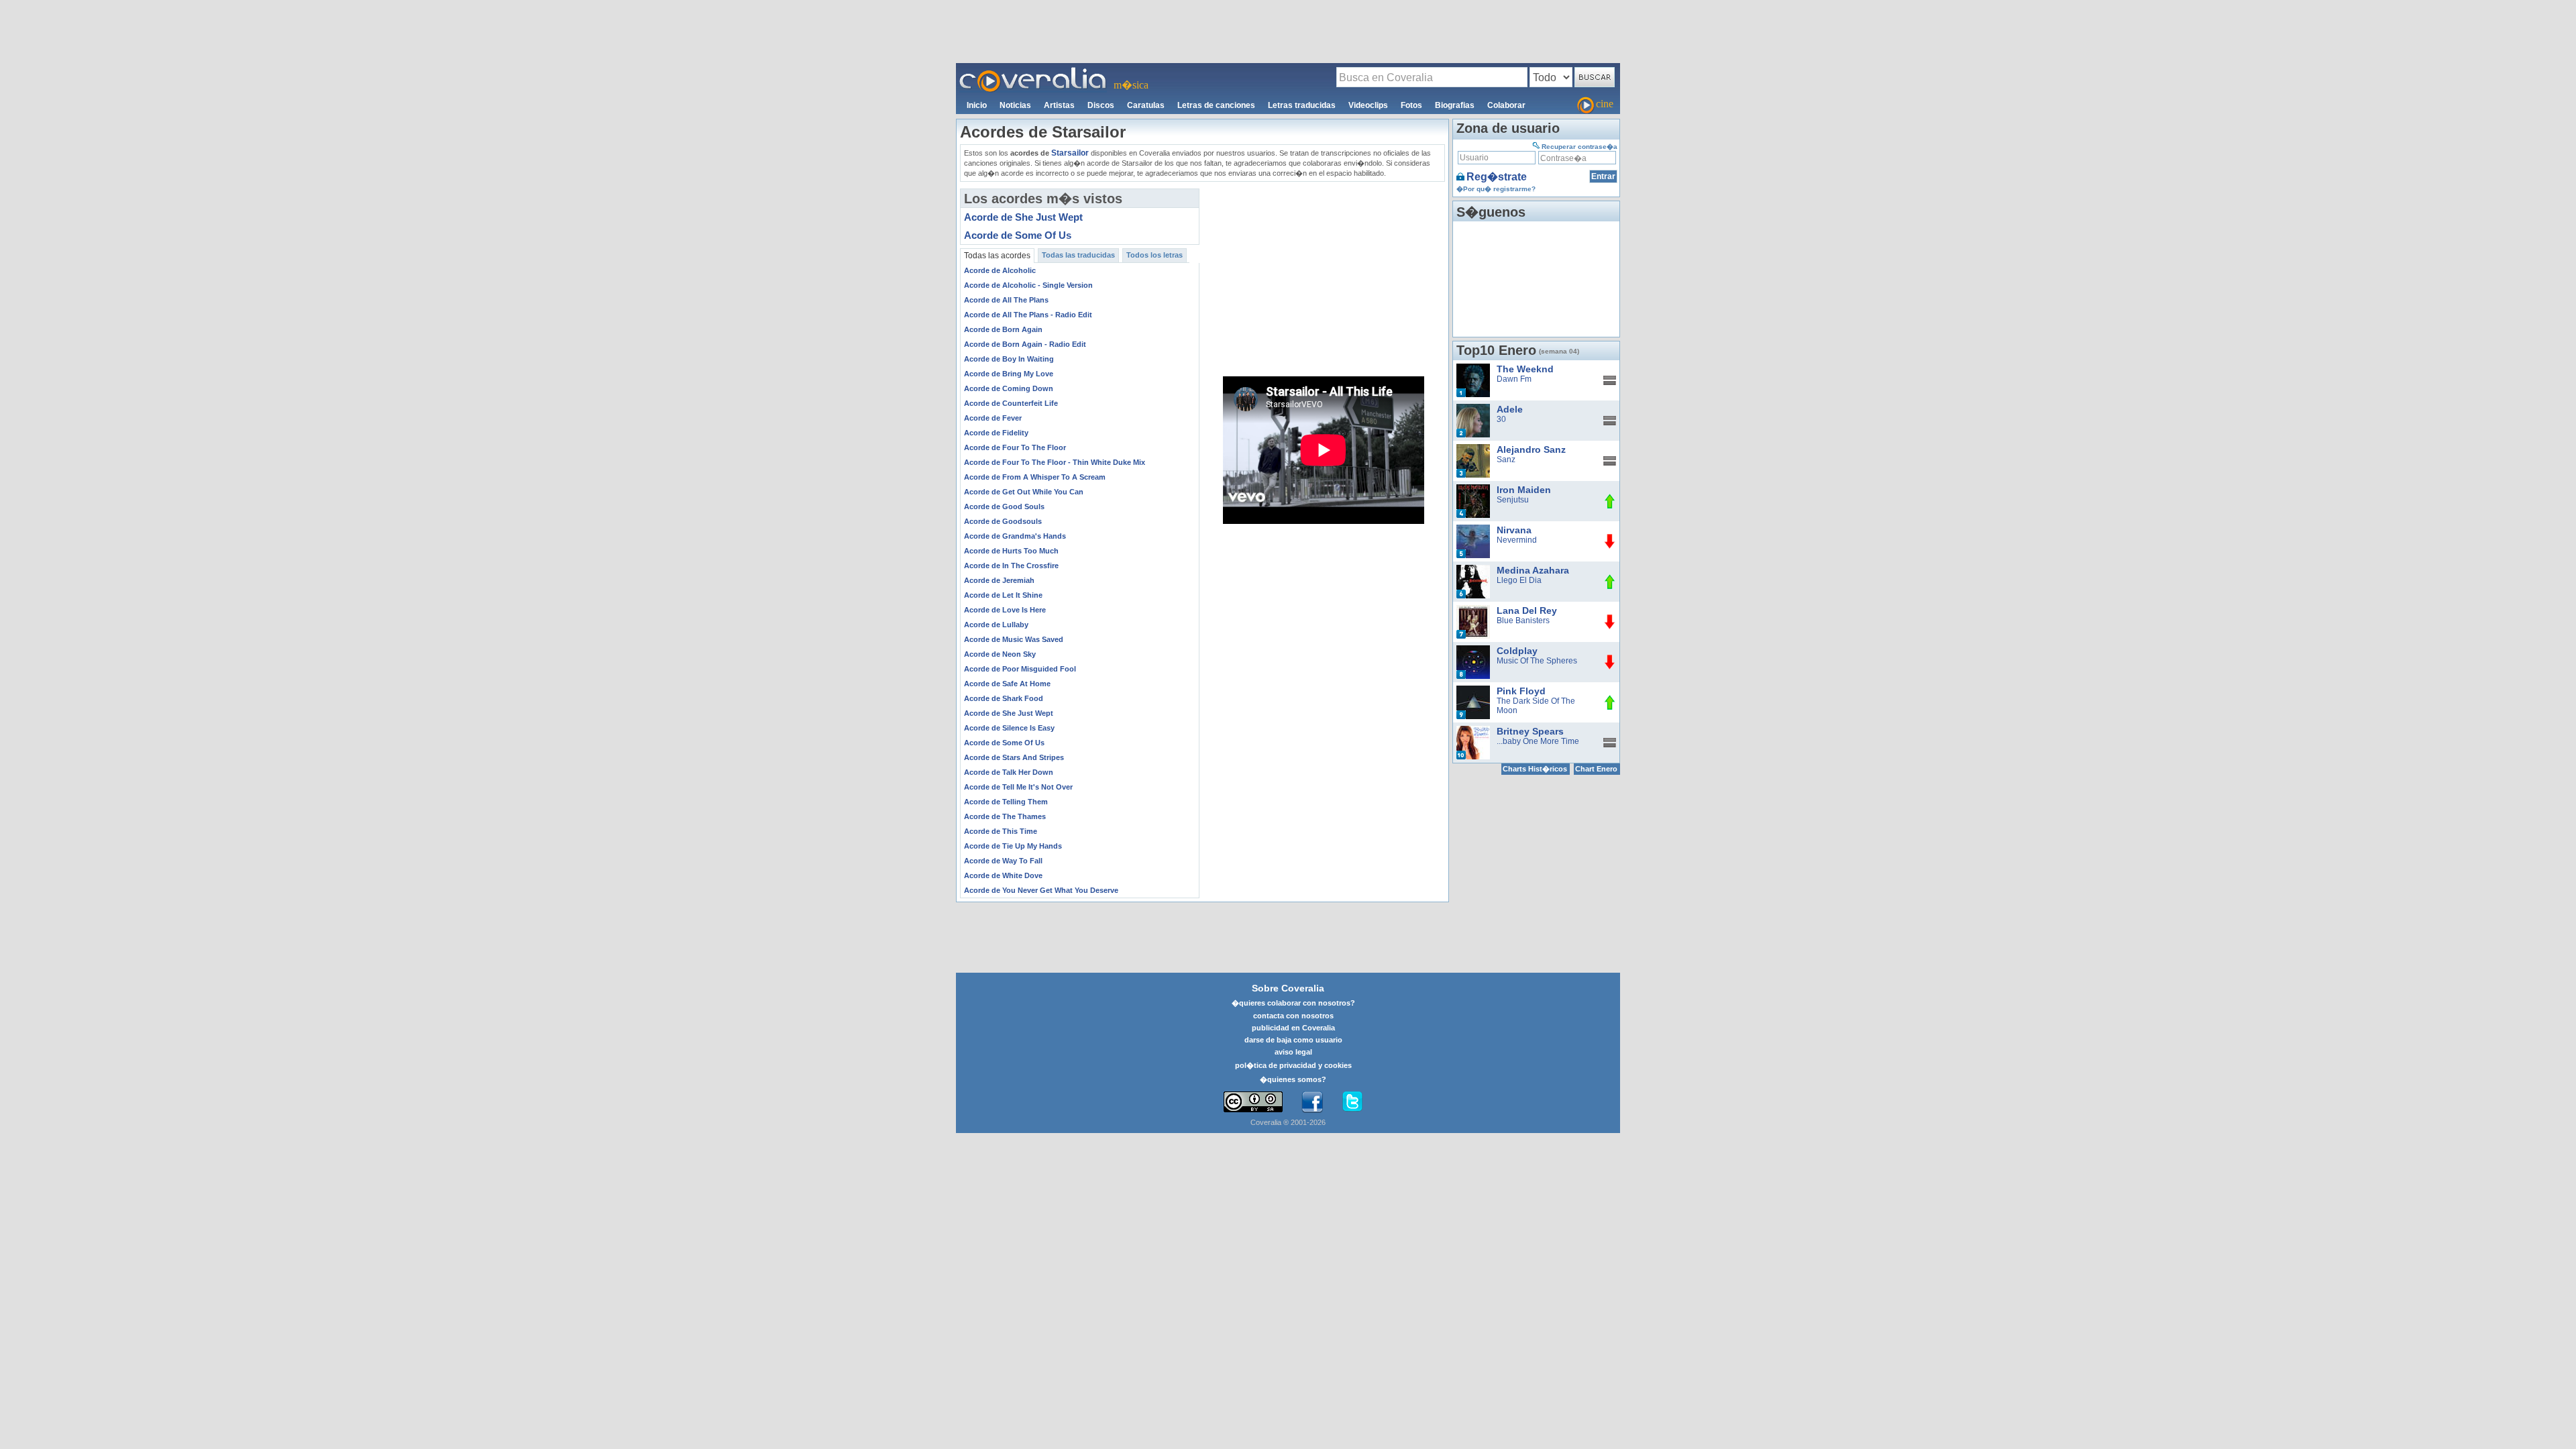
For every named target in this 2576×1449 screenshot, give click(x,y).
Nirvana (1514, 530)
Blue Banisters (1523, 621)
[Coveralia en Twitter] (1352, 1102)
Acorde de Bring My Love (1009, 374)
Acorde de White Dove (1003, 875)
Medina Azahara (1533, 570)
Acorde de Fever (993, 418)
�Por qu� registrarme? (1496, 189)
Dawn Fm (1514, 379)
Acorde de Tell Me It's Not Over (1018, 787)
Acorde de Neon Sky (1000, 654)
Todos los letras (1155, 255)
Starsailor (1070, 153)
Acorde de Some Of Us (1018, 235)
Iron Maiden (1524, 490)
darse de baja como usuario (1293, 1040)
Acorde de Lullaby (996, 625)
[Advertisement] (1288, 31)
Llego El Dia (1519, 580)
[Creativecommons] (1253, 1102)
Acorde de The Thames (1005, 816)
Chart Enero (1596, 769)
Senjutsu (1513, 500)
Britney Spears (1530, 731)
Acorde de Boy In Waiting (1009, 359)
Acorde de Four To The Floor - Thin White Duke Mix (1055, 462)
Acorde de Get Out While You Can (1024, 492)
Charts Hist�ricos (1535, 769)
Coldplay (1517, 651)
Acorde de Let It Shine (1003, 595)
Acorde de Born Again (1003, 329)
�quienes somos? (1293, 1079)
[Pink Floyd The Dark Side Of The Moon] (1473, 690)
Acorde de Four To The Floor (1015, 447)
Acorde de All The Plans (1006, 300)
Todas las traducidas (1078, 255)
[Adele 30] (1473, 409)
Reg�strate (1497, 177)
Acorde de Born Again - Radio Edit (1025, 344)
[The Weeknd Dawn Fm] (1473, 368)
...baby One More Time (1538, 741)
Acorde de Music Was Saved (1014, 639)
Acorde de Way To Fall (1003, 861)
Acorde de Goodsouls (1003, 521)
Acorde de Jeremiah (999, 580)
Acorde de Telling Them (1006, 802)
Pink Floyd (1521, 691)
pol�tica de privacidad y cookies (1293, 1065)
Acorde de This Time (1001, 831)
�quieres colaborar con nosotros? (1293, 1003)
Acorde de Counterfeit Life (1011, 403)
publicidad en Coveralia (1293, 1028)
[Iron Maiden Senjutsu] (1473, 489)
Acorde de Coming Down (1009, 388)
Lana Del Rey (1527, 610)
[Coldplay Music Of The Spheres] (1473, 650)
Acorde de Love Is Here (1005, 610)
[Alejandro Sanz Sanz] (1473, 449)
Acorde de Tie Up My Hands (1013, 846)
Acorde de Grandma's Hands (1015, 536)
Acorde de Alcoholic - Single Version (1028, 285)
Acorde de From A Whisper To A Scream (1035, 477)
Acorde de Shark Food (1004, 698)
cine (1605, 104)
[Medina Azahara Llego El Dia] (1473, 570)
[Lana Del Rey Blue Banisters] (1473, 610)
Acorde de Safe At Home (1007, 684)
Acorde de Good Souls (1004, 506)
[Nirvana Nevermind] (1473, 529)
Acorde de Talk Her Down (1009, 772)
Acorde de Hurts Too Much (1011, 551)
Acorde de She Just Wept (1023, 217)
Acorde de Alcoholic (1000, 270)
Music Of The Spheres (1537, 661)
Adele (1510, 409)
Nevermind (1517, 540)
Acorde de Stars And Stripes (1014, 757)
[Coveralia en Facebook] (1312, 1102)
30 (1501, 419)
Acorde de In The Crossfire (1011, 566)
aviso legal (1293, 1052)
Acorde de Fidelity (996, 433)
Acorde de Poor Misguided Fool (1020, 669)
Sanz (1506, 460)
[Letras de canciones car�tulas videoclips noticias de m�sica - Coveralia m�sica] (1033, 71)
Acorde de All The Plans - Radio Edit (1028, 315)
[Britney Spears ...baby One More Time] (1473, 731)
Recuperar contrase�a (1579, 147)
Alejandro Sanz (1531, 449)
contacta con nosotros (1293, 1016)
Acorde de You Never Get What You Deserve (1041, 890)
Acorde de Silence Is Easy (1009, 728)
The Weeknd (1525, 369)
